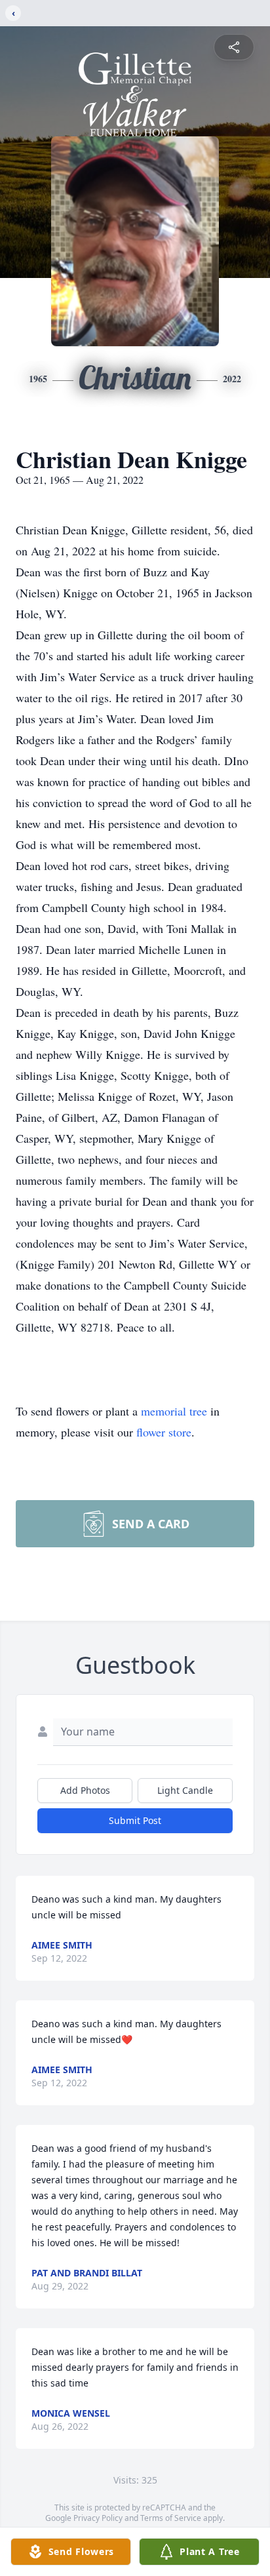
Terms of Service (171, 2518)
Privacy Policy (98, 2518)
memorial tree (174, 1411)
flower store (164, 1432)
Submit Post (135, 1820)
